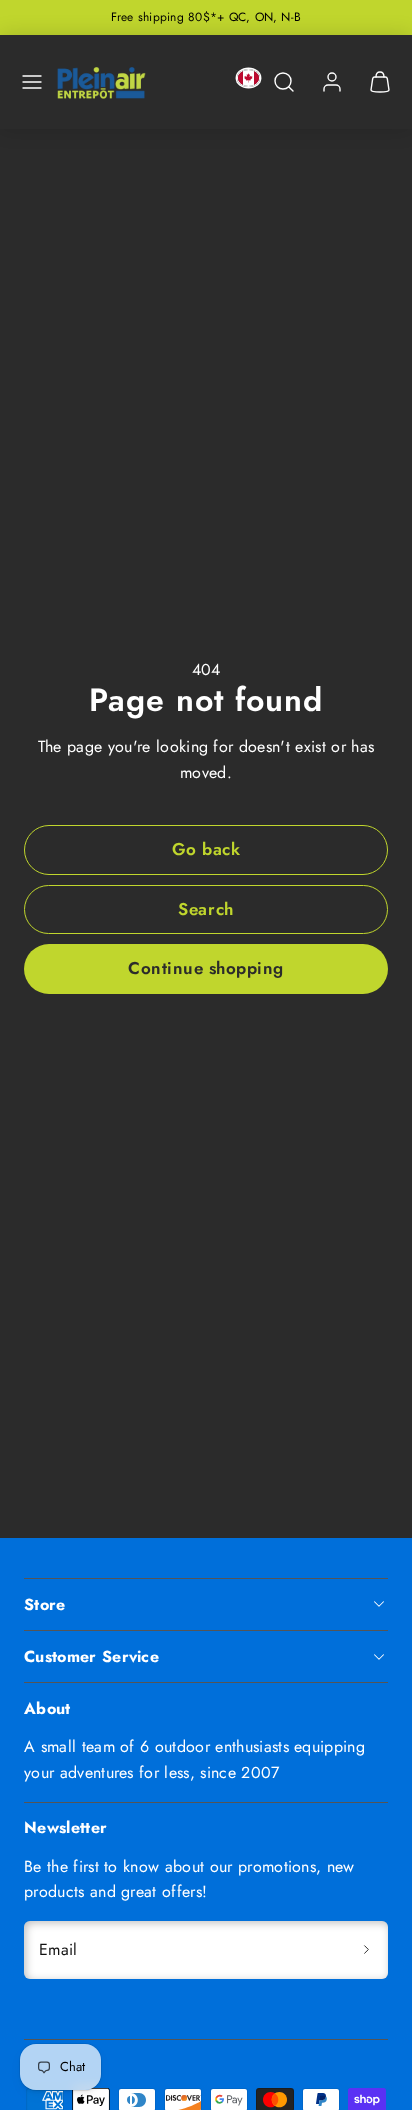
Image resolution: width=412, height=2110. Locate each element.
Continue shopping (206, 968)
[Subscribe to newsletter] (366, 1950)
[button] (32, 82)
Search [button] (205, 909)
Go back (206, 849)
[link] (332, 82)
